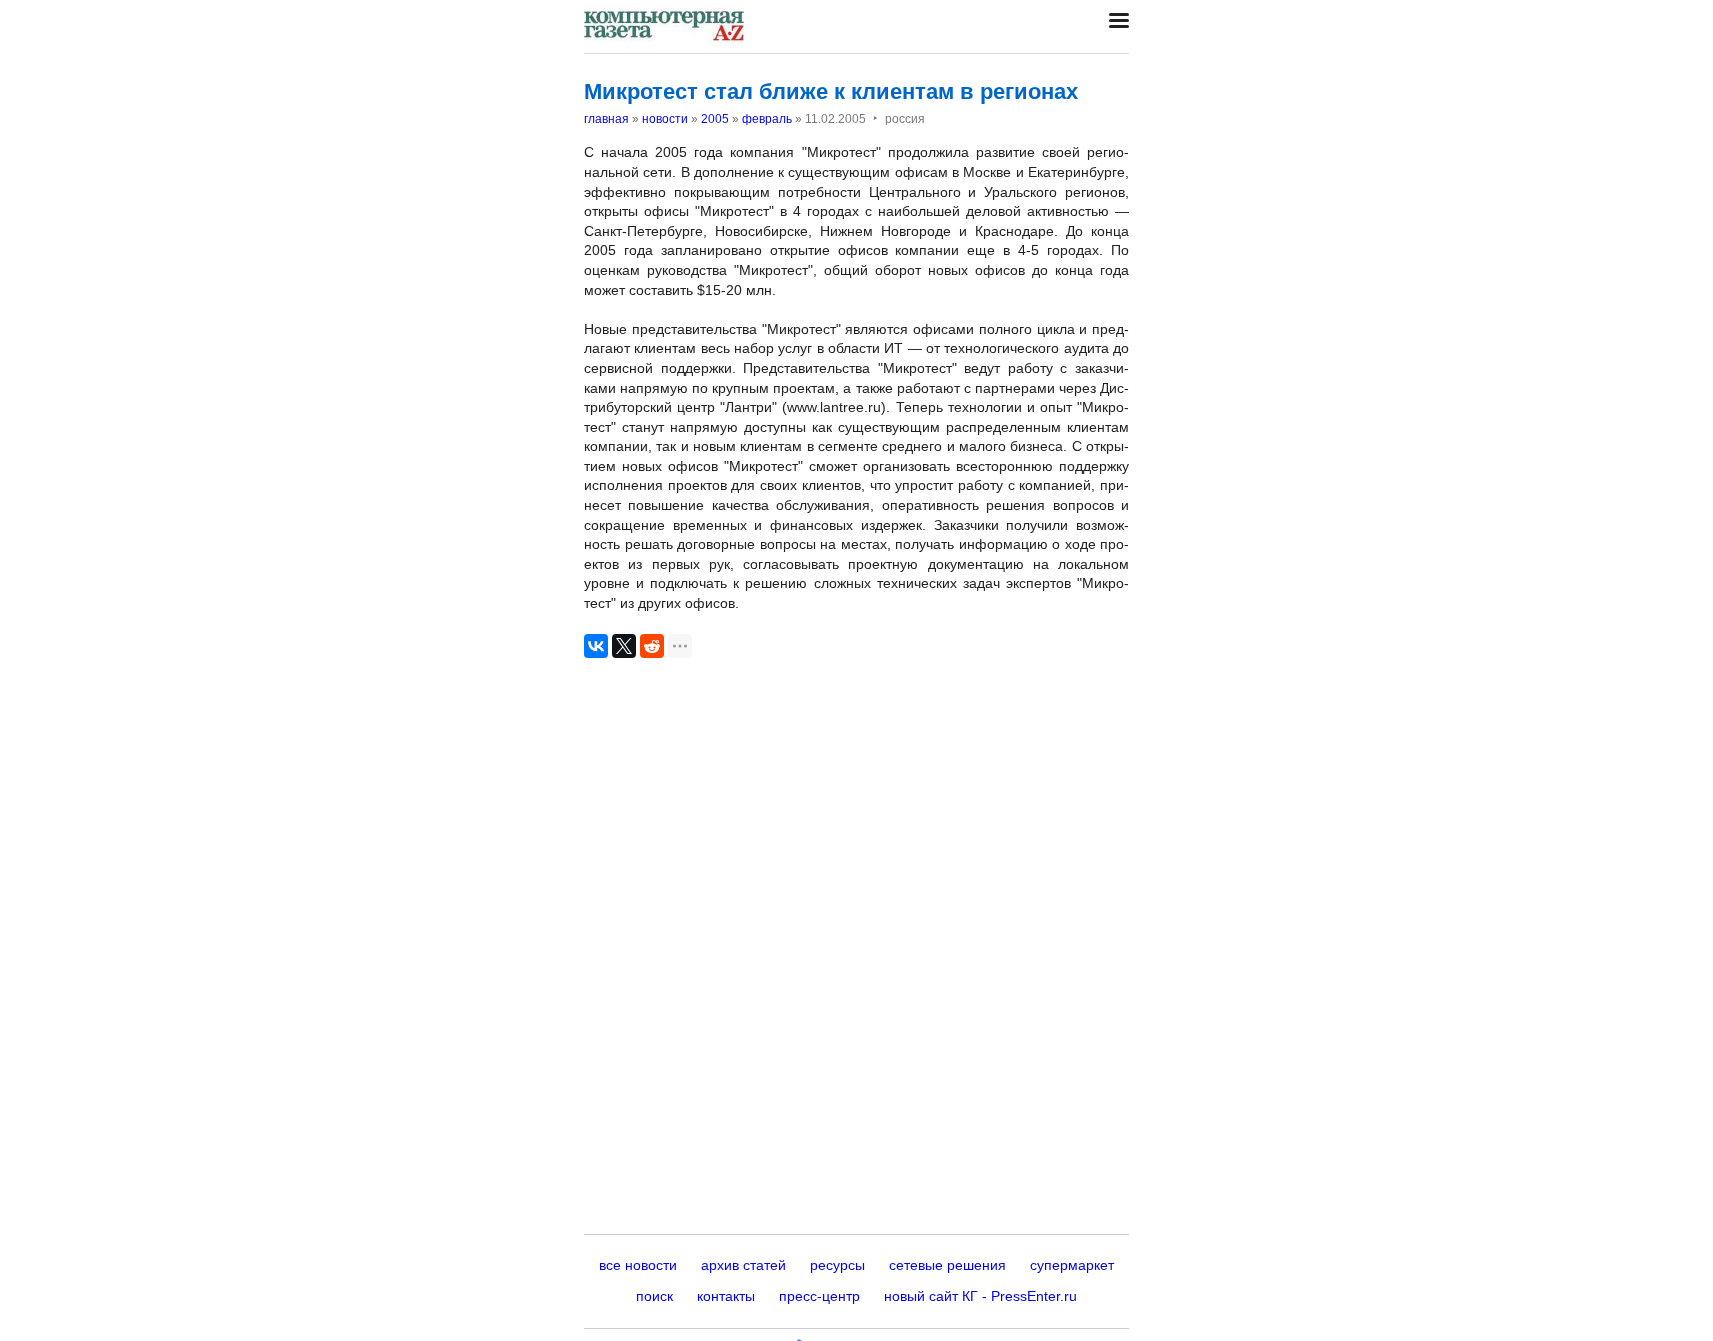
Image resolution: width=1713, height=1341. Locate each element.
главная (606, 119)
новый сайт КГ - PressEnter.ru (980, 1296)
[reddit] (652, 646)
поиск (654, 1296)
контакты (726, 1296)
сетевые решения (947, 1265)
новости (665, 119)
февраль (767, 119)
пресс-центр (819, 1296)
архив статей (743, 1265)
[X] (624, 646)
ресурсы (837, 1265)
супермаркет (1072, 1265)
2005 (715, 119)
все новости (638, 1265)
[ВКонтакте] (596, 646)
